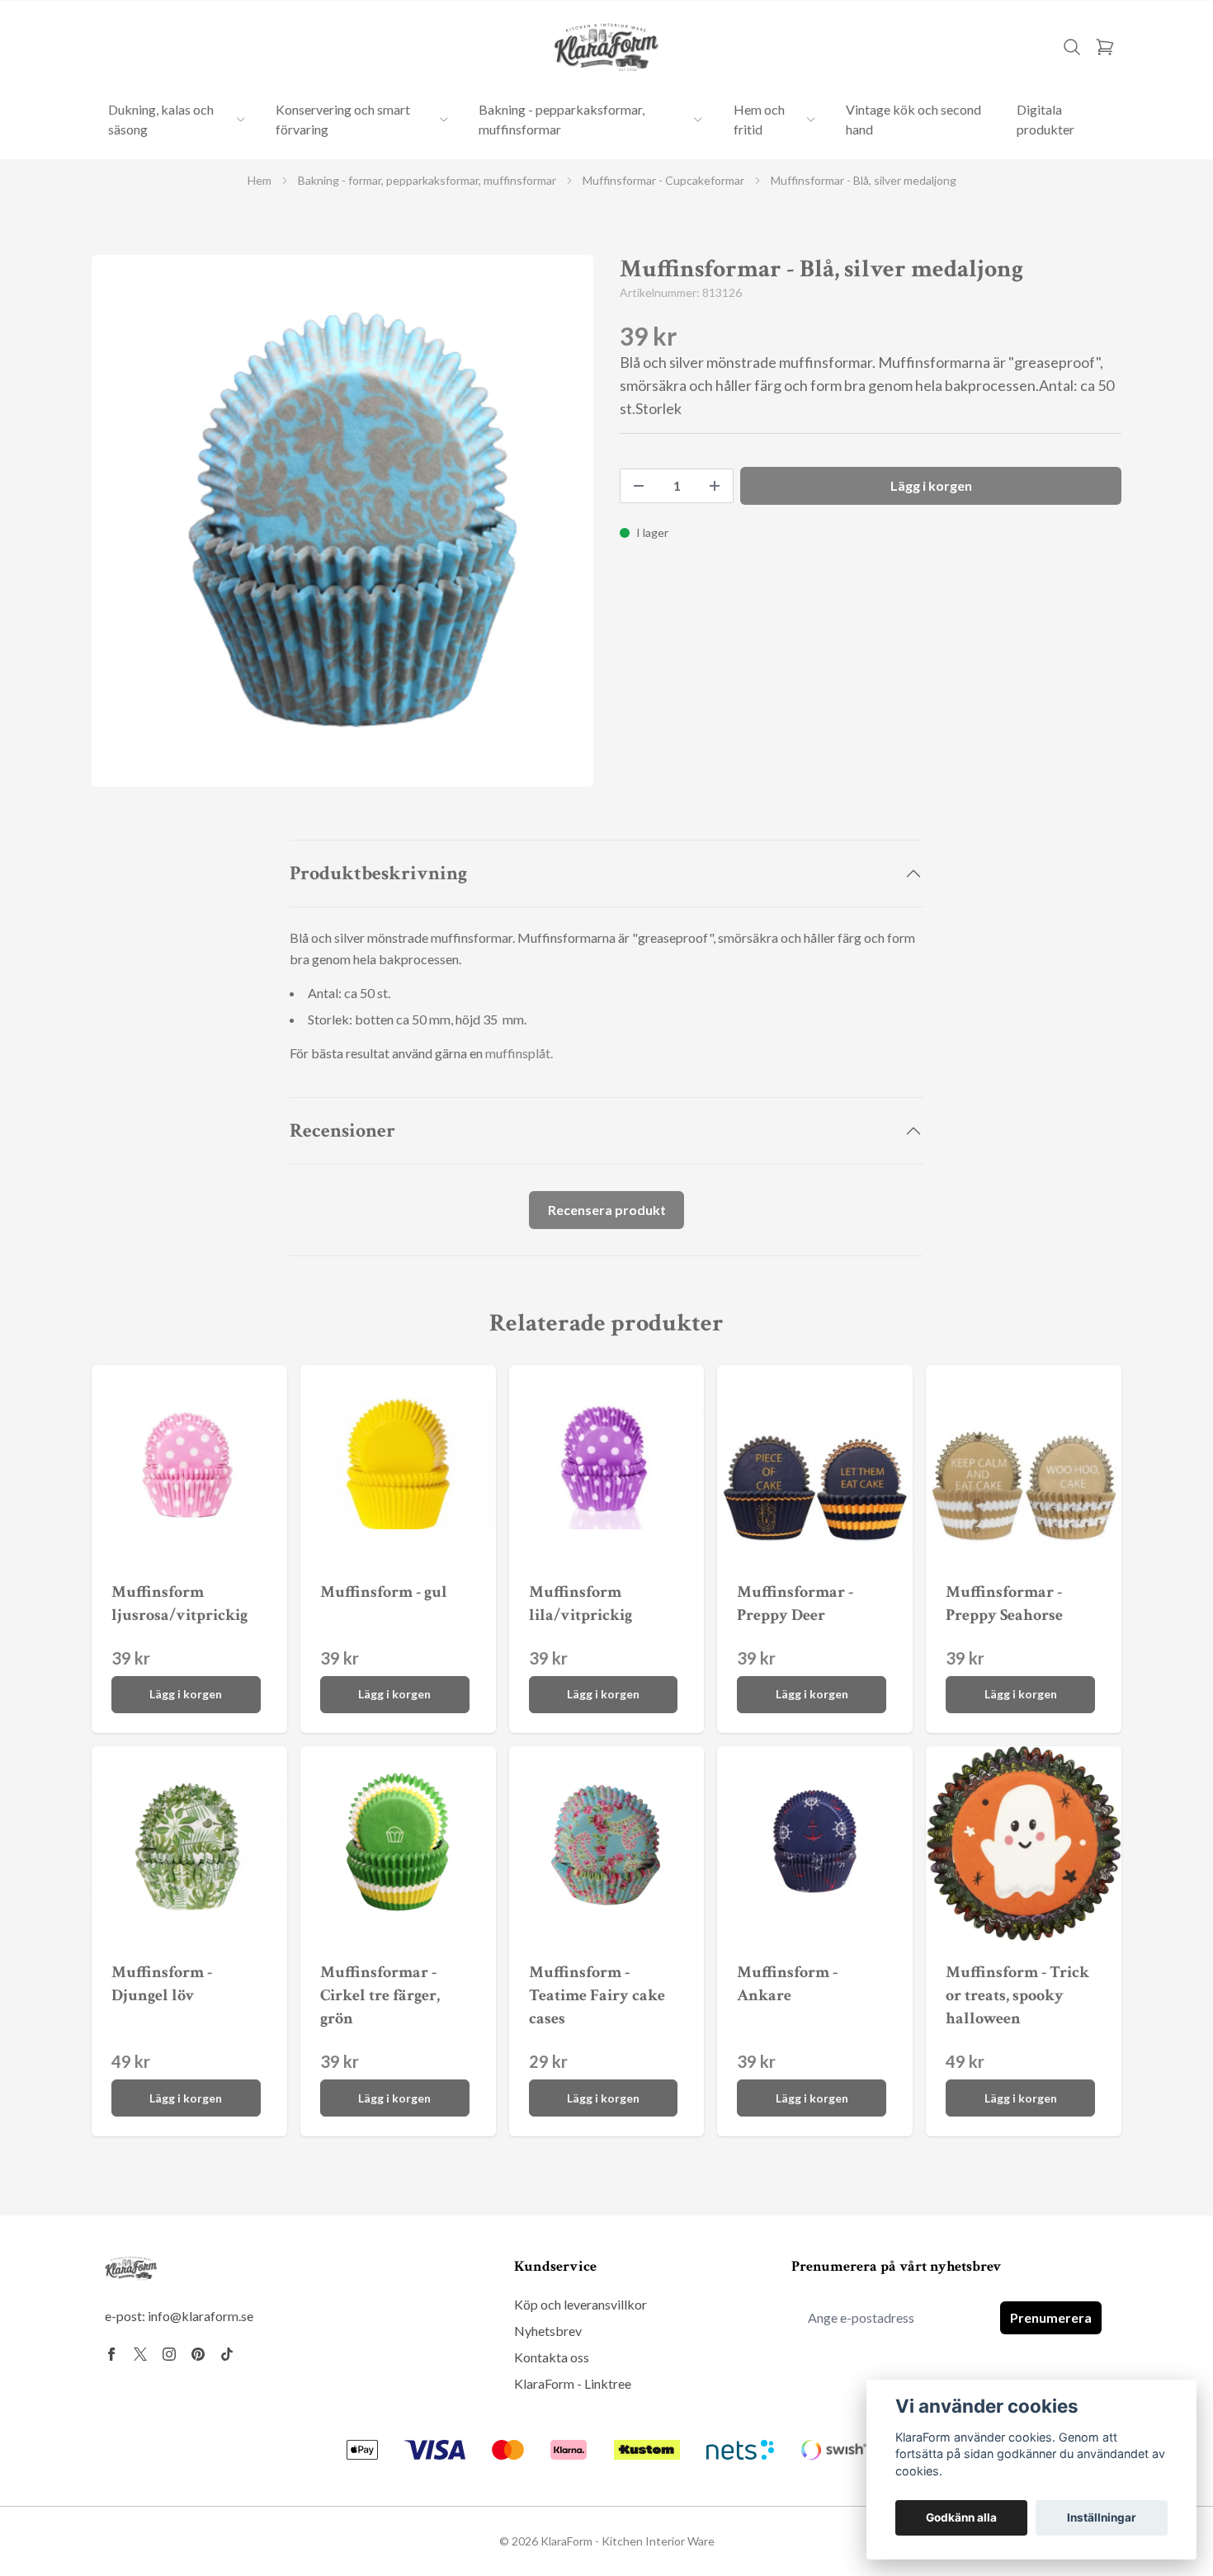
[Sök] (1072, 47)
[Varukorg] (1105, 47)
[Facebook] (111, 2354)
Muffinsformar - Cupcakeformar (663, 180)
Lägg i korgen (186, 1694)
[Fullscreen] (342, 521)
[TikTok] (227, 2354)
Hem (260, 180)
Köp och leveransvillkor (581, 2304)
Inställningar (1102, 2517)
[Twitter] (140, 2354)
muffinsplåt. (519, 1053)
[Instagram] (169, 2354)
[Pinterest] (198, 2354)
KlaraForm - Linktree (573, 2383)
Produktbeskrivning (378, 873)
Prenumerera (1051, 2317)
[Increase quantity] (715, 486)
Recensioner (342, 1130)
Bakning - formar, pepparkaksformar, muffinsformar (427, 180)
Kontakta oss (552, 2357)
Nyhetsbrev (548, 2331)
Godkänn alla (961, 2517)
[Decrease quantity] (639, 486)
